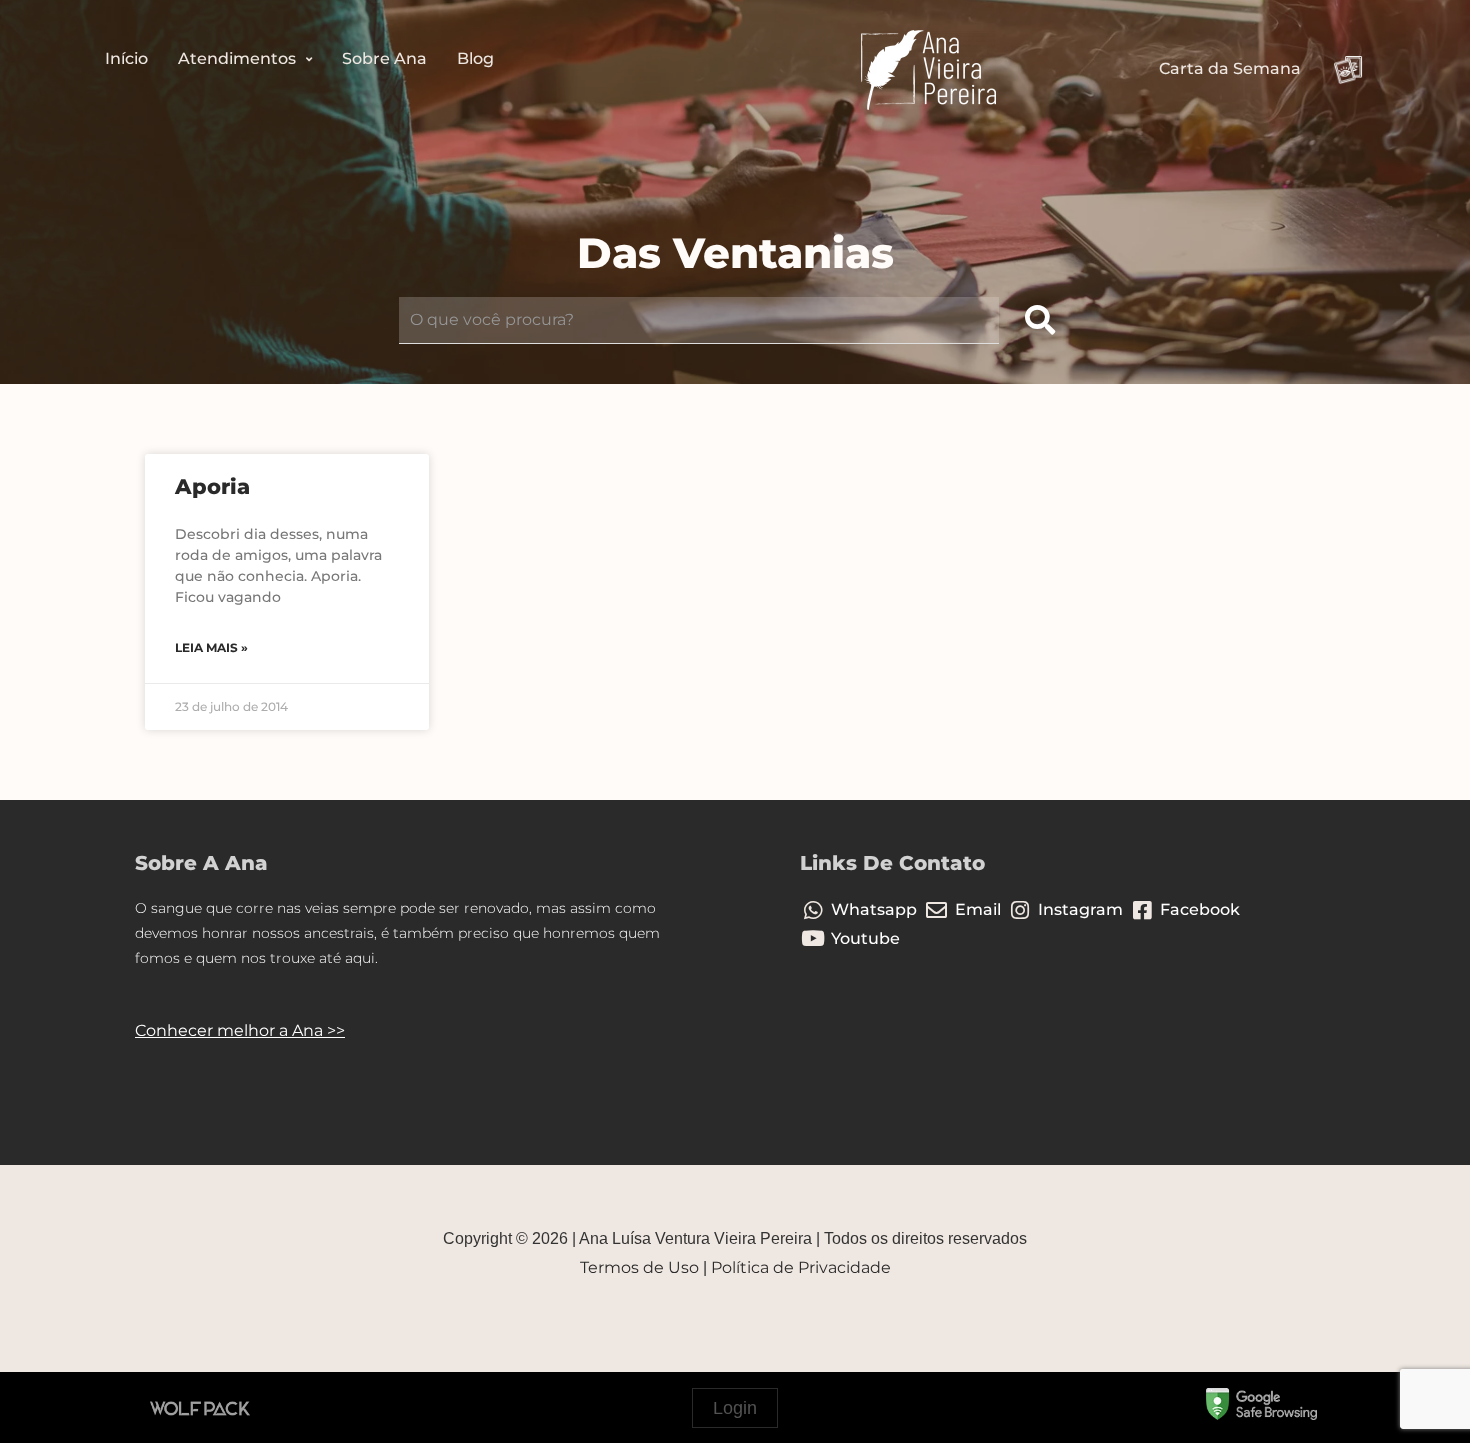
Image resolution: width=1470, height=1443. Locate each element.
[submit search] (1040, 320)
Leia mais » (211, 647)
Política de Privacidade (801, 1267)
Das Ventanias (735, 253)
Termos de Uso (639, 1267)
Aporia (212, 486)
